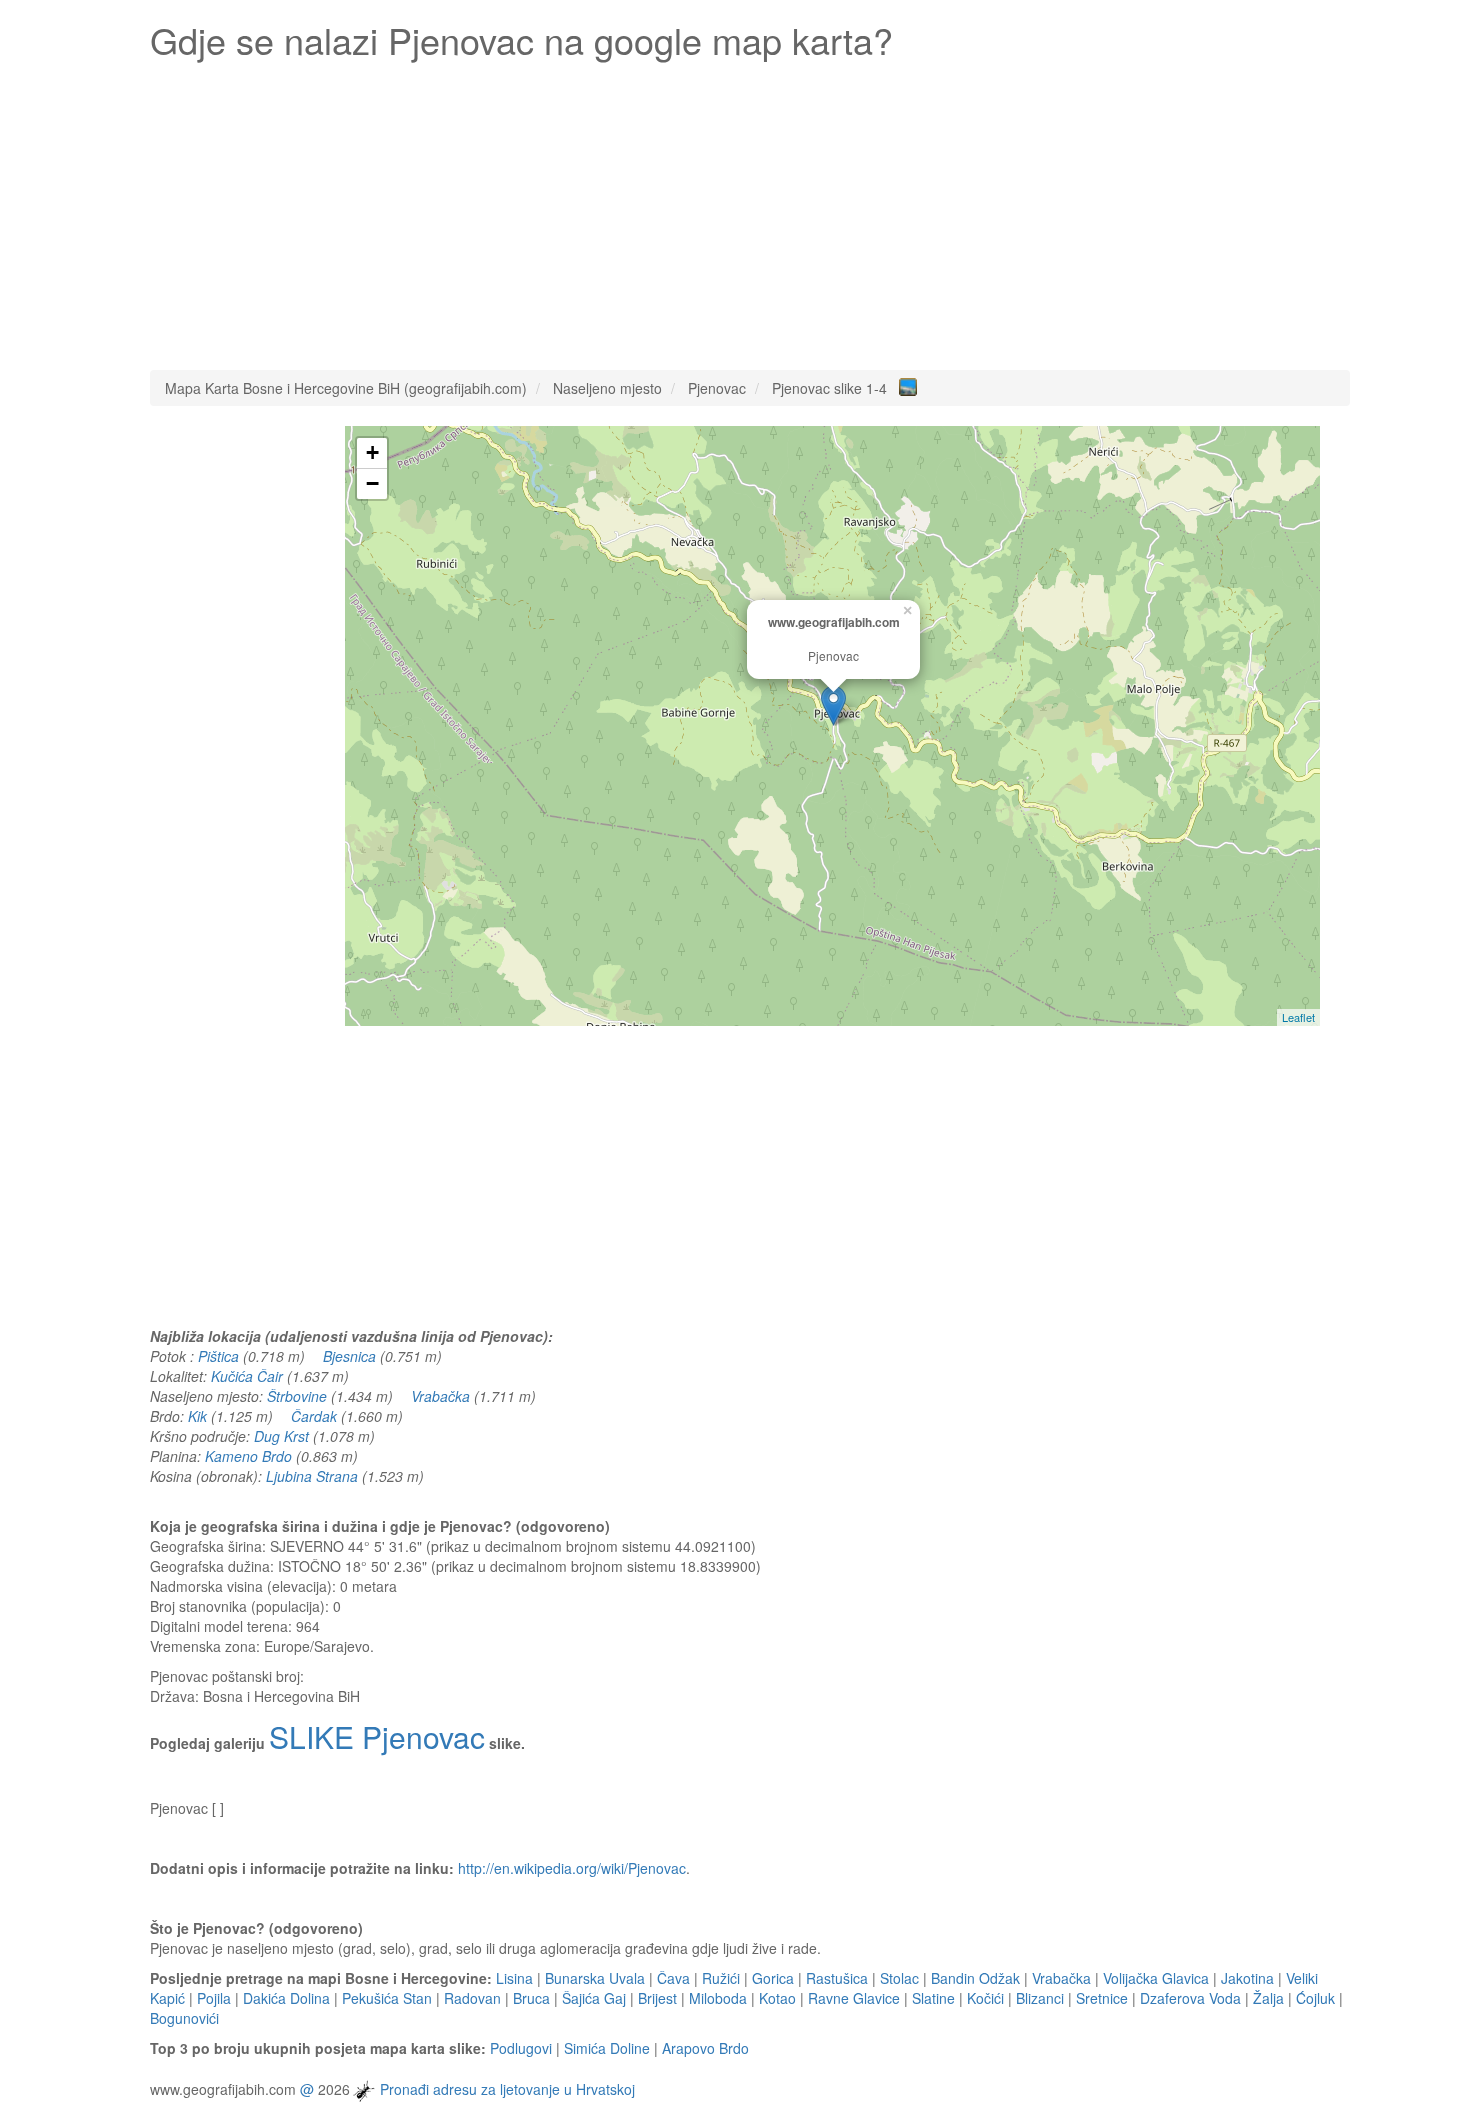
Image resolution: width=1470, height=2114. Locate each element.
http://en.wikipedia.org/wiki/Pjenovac (572, 1868)
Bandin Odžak (975, 1978)
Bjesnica (349, 1356)
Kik (197, 1416)
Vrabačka (440, 1396)
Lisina (514, 1978)
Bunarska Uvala (595, 1978)
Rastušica (837, 1978)
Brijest (657, 1998)
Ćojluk (1315, 1998)
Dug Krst (281, 1436)
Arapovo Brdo (705, 2048)
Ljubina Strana (312, 1476)
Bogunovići (184, 2018)
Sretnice (1102, 1998)
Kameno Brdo (248, 1456)
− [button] (372, 483)
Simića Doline (607, 2048)
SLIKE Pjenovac (377, 1736)
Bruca (531, 1998)
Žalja (1268, 1998)
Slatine (933, 1998)
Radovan (472, 1998)
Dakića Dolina (286, 1998)
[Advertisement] (750, 210)
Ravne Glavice (854, 1998)
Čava (673, 1978)
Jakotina (1247, 1978)
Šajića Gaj (594, 1998)
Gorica (773, 1978)
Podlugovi (521, 2048)
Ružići (721, 1978)
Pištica (218, 1356)
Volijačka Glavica (1156, 1978)
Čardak (314, 1416)
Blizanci (1040, 1998)
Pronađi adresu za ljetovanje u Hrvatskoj (507, 2089)
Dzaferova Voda (1190, 1998)
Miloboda (718, 1998)
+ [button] (372, 452)
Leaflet (1298, 1017)
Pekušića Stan (387, 1998)
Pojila (214, 1998)
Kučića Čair (247, 1376)
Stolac (899, 1978)
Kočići (985, 1998)
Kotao (777, 1998)
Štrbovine (297, 1396)
